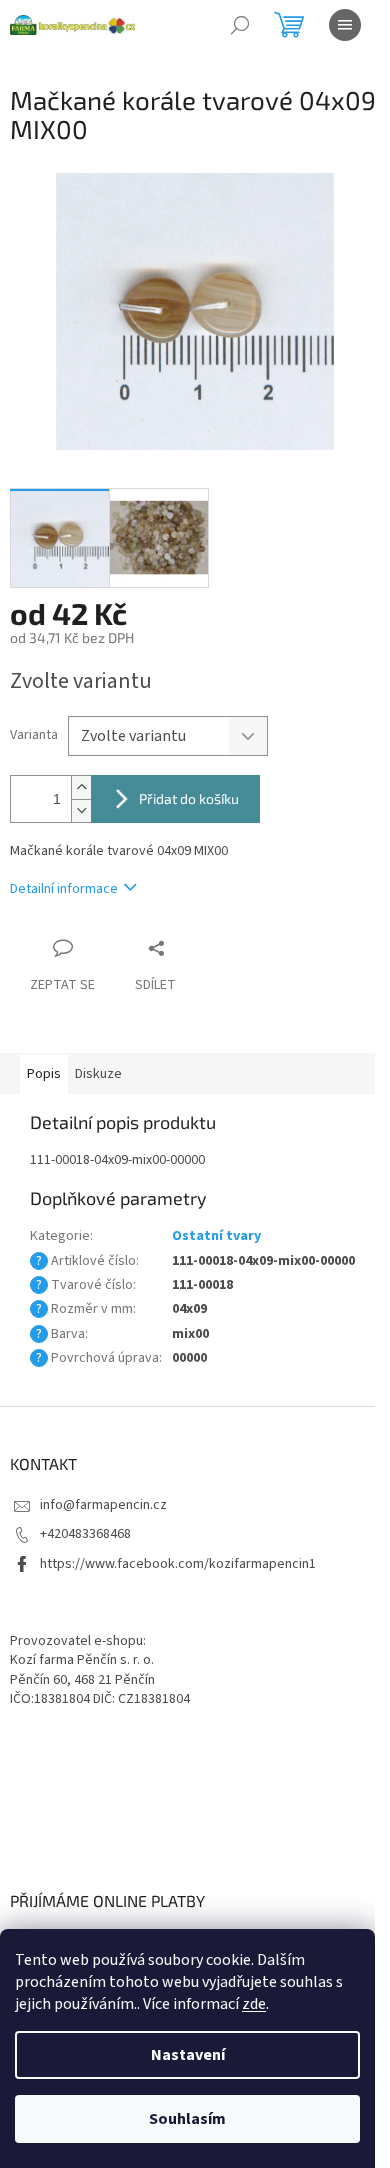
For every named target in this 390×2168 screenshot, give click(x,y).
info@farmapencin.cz (103, 1505)
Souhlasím (187, 2119)
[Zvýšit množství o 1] (81, 787)
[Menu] (345, 25)
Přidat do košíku (189, 798)
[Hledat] (240, 25)
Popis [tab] (44, 1074)
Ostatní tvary (216, 1236)
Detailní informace (64, 889)
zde (254, 2004)
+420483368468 (85, 1534)
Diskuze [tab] (98, 1074)
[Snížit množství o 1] (81, 810)
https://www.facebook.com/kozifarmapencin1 (178, 1564)
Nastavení (188, 2055)
